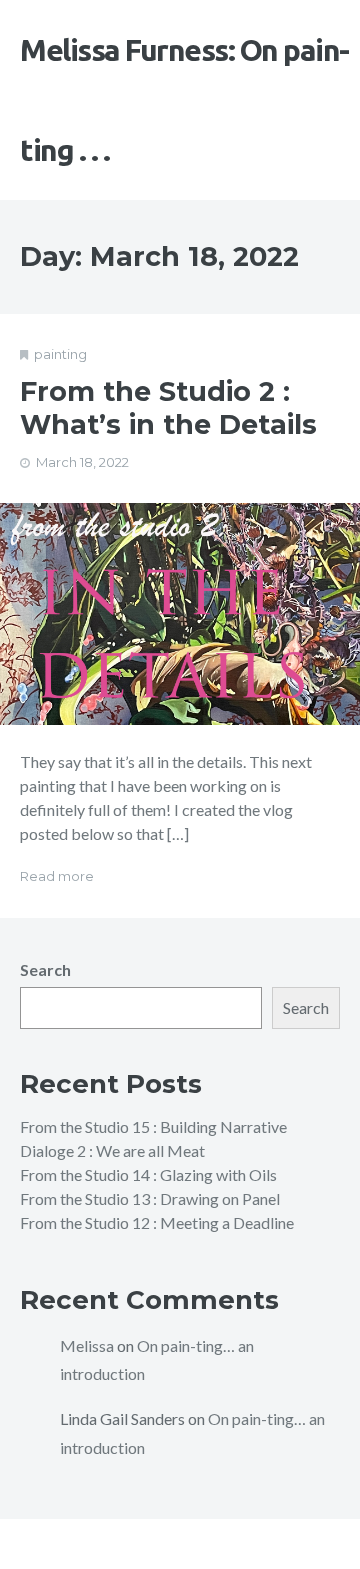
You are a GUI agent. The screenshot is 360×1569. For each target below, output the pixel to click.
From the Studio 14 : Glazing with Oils (148, 1174)
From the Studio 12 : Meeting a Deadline (157, 1222)
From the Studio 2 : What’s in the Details (168, 408)
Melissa (87, 1345)
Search (45, 969)
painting (60, 354)
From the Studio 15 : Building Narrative (153, 1126)
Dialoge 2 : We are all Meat (112, 1150)
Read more (57, 876)
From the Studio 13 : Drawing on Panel (150, 1198)
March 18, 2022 (82, 462)
